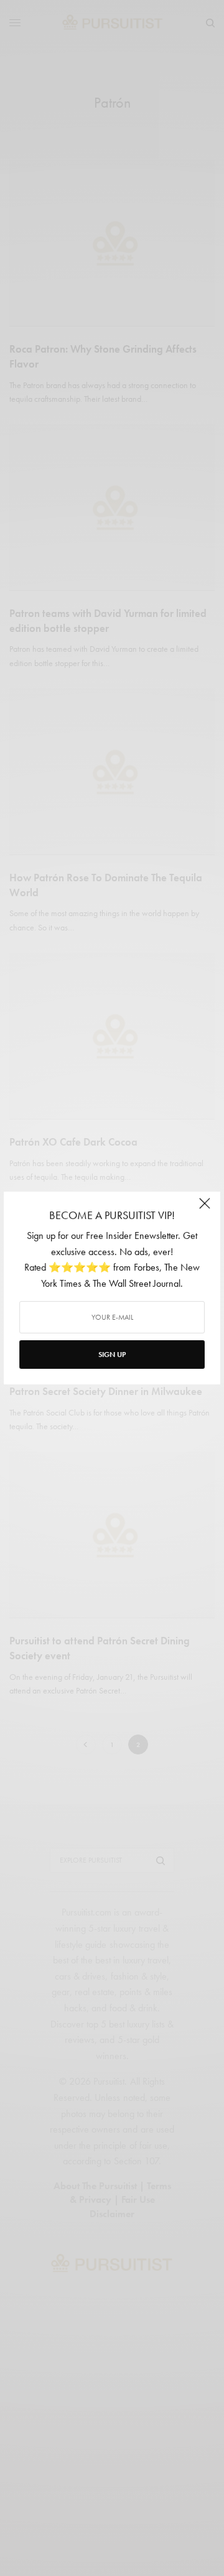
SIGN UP (112, 1355)
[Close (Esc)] (205, 1208)
